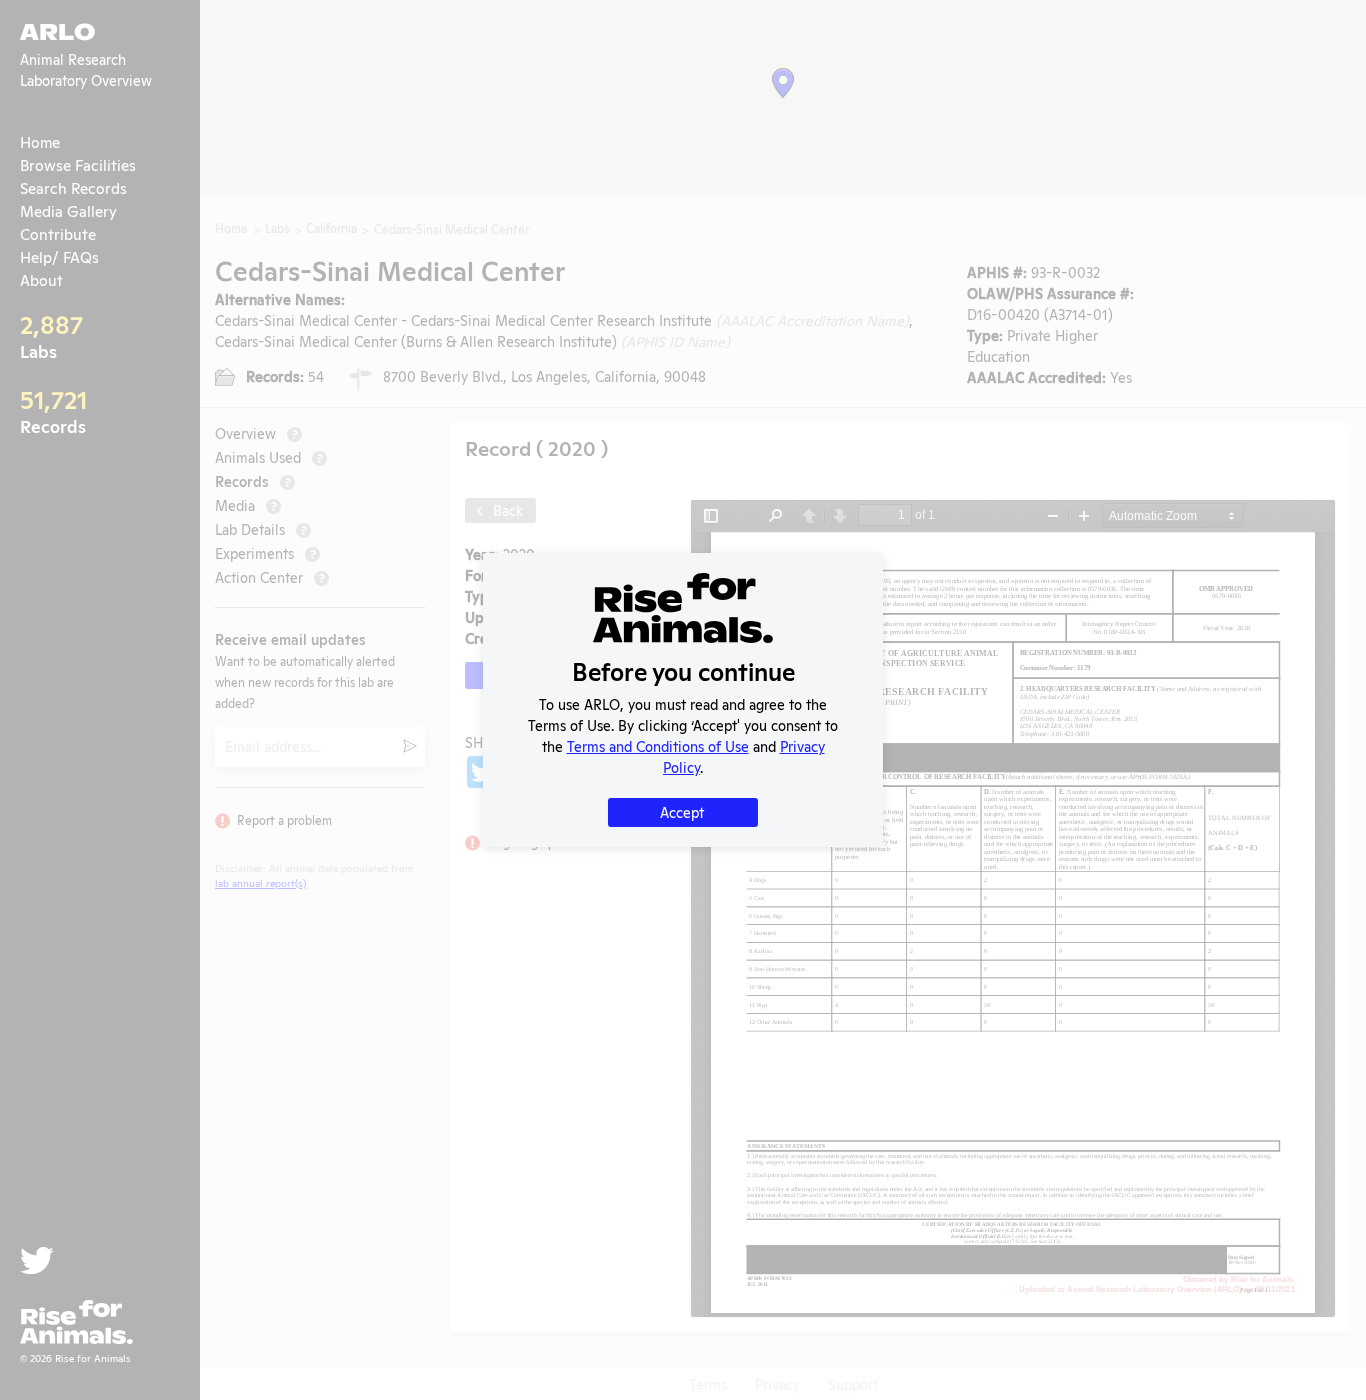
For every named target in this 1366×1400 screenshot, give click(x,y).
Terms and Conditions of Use (658, 745)
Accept (682, 811)
